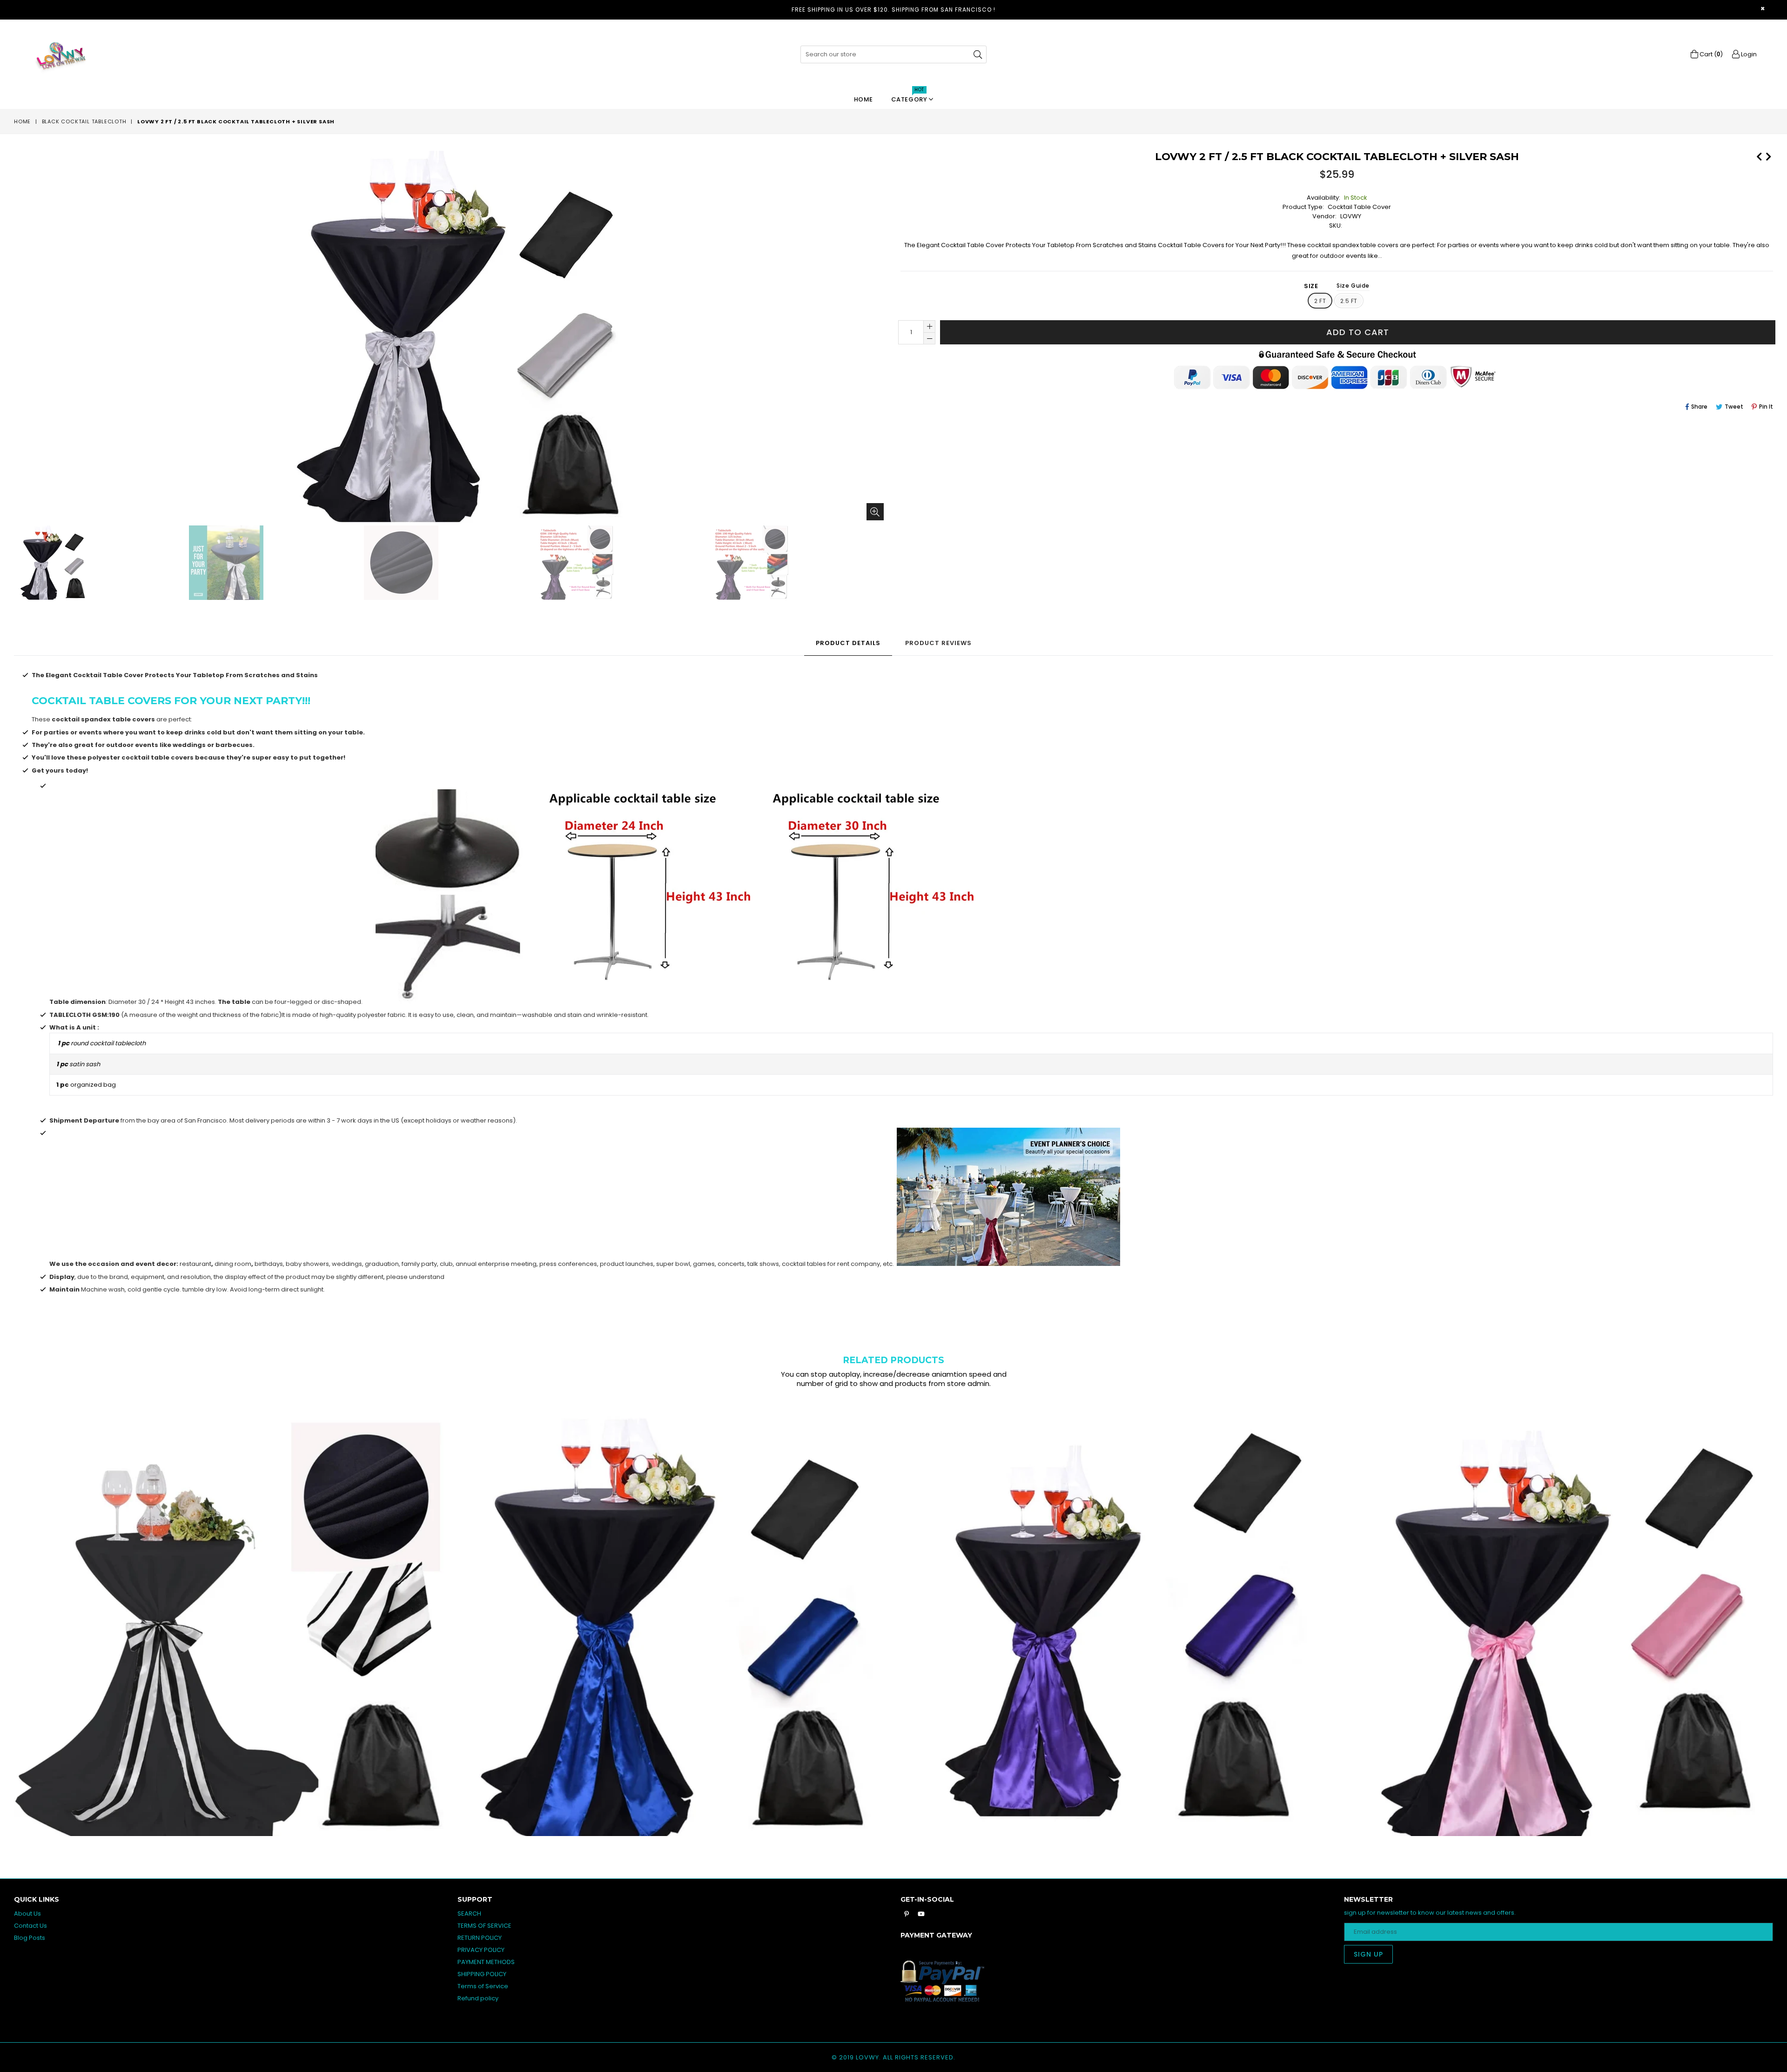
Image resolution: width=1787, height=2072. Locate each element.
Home (863, 99)
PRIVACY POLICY (481, 1950)
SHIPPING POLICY (482, 1974)
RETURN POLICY (480, 1938)
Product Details (848, 643)
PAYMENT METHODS (486, 1962)
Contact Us (30, 1926)
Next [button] (1782, 1613)
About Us (27, 1914)
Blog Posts (30, 1938)
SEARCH (469, 1914)
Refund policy (478, 1998)
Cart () (1710, 54)
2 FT (1320, 301)
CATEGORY (910, 97)
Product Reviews (938, 643)
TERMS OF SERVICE (484, 1926)
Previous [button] (5, 1613)
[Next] (1768, 155)
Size (1337, 286)
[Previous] (1759, 155)
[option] (99, 564)
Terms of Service (483, 1986)
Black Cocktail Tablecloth (84, 121)
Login (1748, 54)
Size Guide (1353, 286)
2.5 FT (1349, 301)
